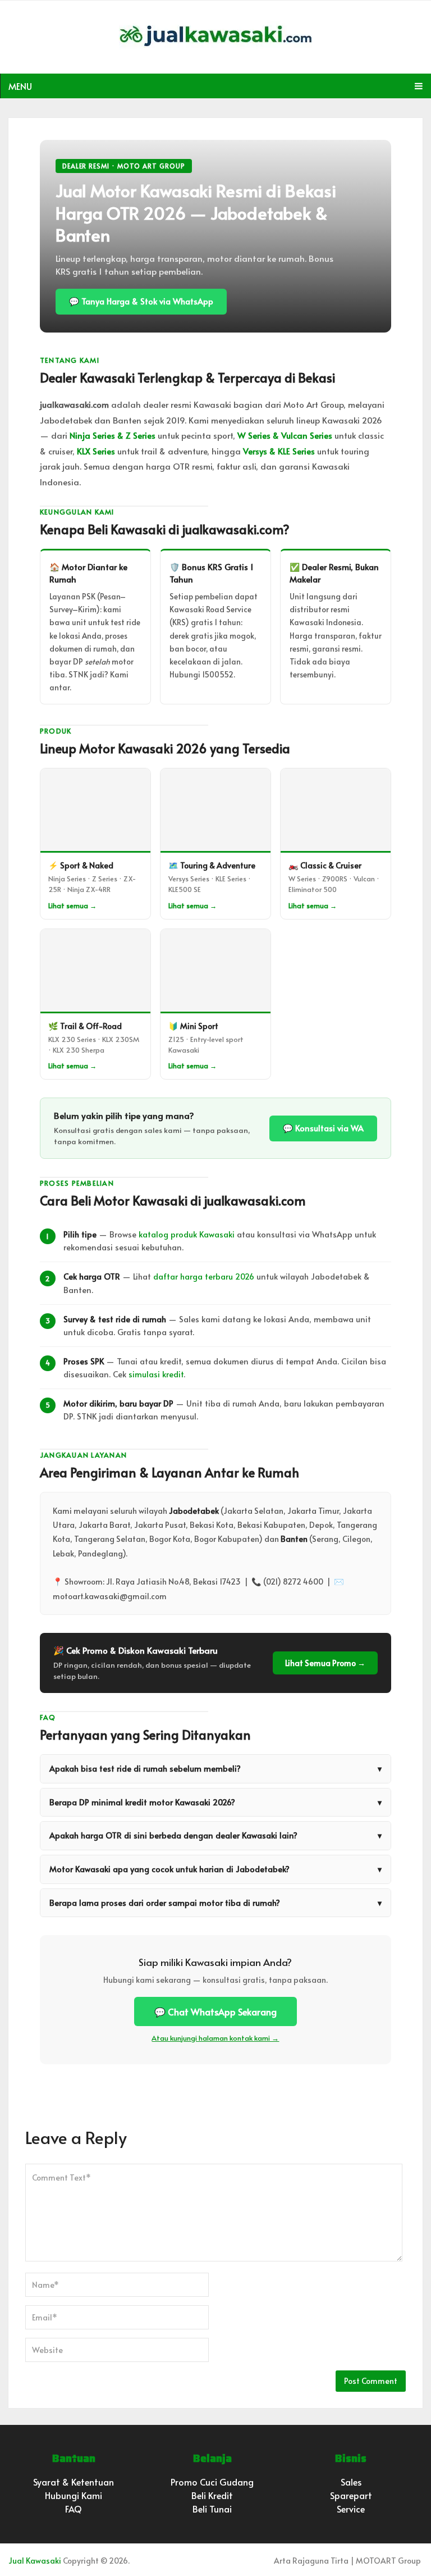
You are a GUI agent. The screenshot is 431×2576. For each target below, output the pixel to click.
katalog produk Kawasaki (187, 1234)
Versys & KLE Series (279, 451)
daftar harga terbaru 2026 (204, 1276)
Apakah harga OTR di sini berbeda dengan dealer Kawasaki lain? (215, 1835)
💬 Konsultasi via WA (323, 1128)
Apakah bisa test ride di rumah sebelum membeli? (215, 1768)
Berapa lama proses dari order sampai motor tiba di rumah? (215, 1903)
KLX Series (96, 451)
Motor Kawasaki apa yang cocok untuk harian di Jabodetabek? (215, 1869)
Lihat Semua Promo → (325, 1663)
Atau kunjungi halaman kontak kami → (215, 2038)
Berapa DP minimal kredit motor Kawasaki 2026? (215, 1802)
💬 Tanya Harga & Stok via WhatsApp (141, 301)
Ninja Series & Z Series (113, 435)
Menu (20, 86)
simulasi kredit (156, 1374)
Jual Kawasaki (35, 2561)
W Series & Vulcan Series (285, 435)
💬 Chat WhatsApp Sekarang (215, 2011)
